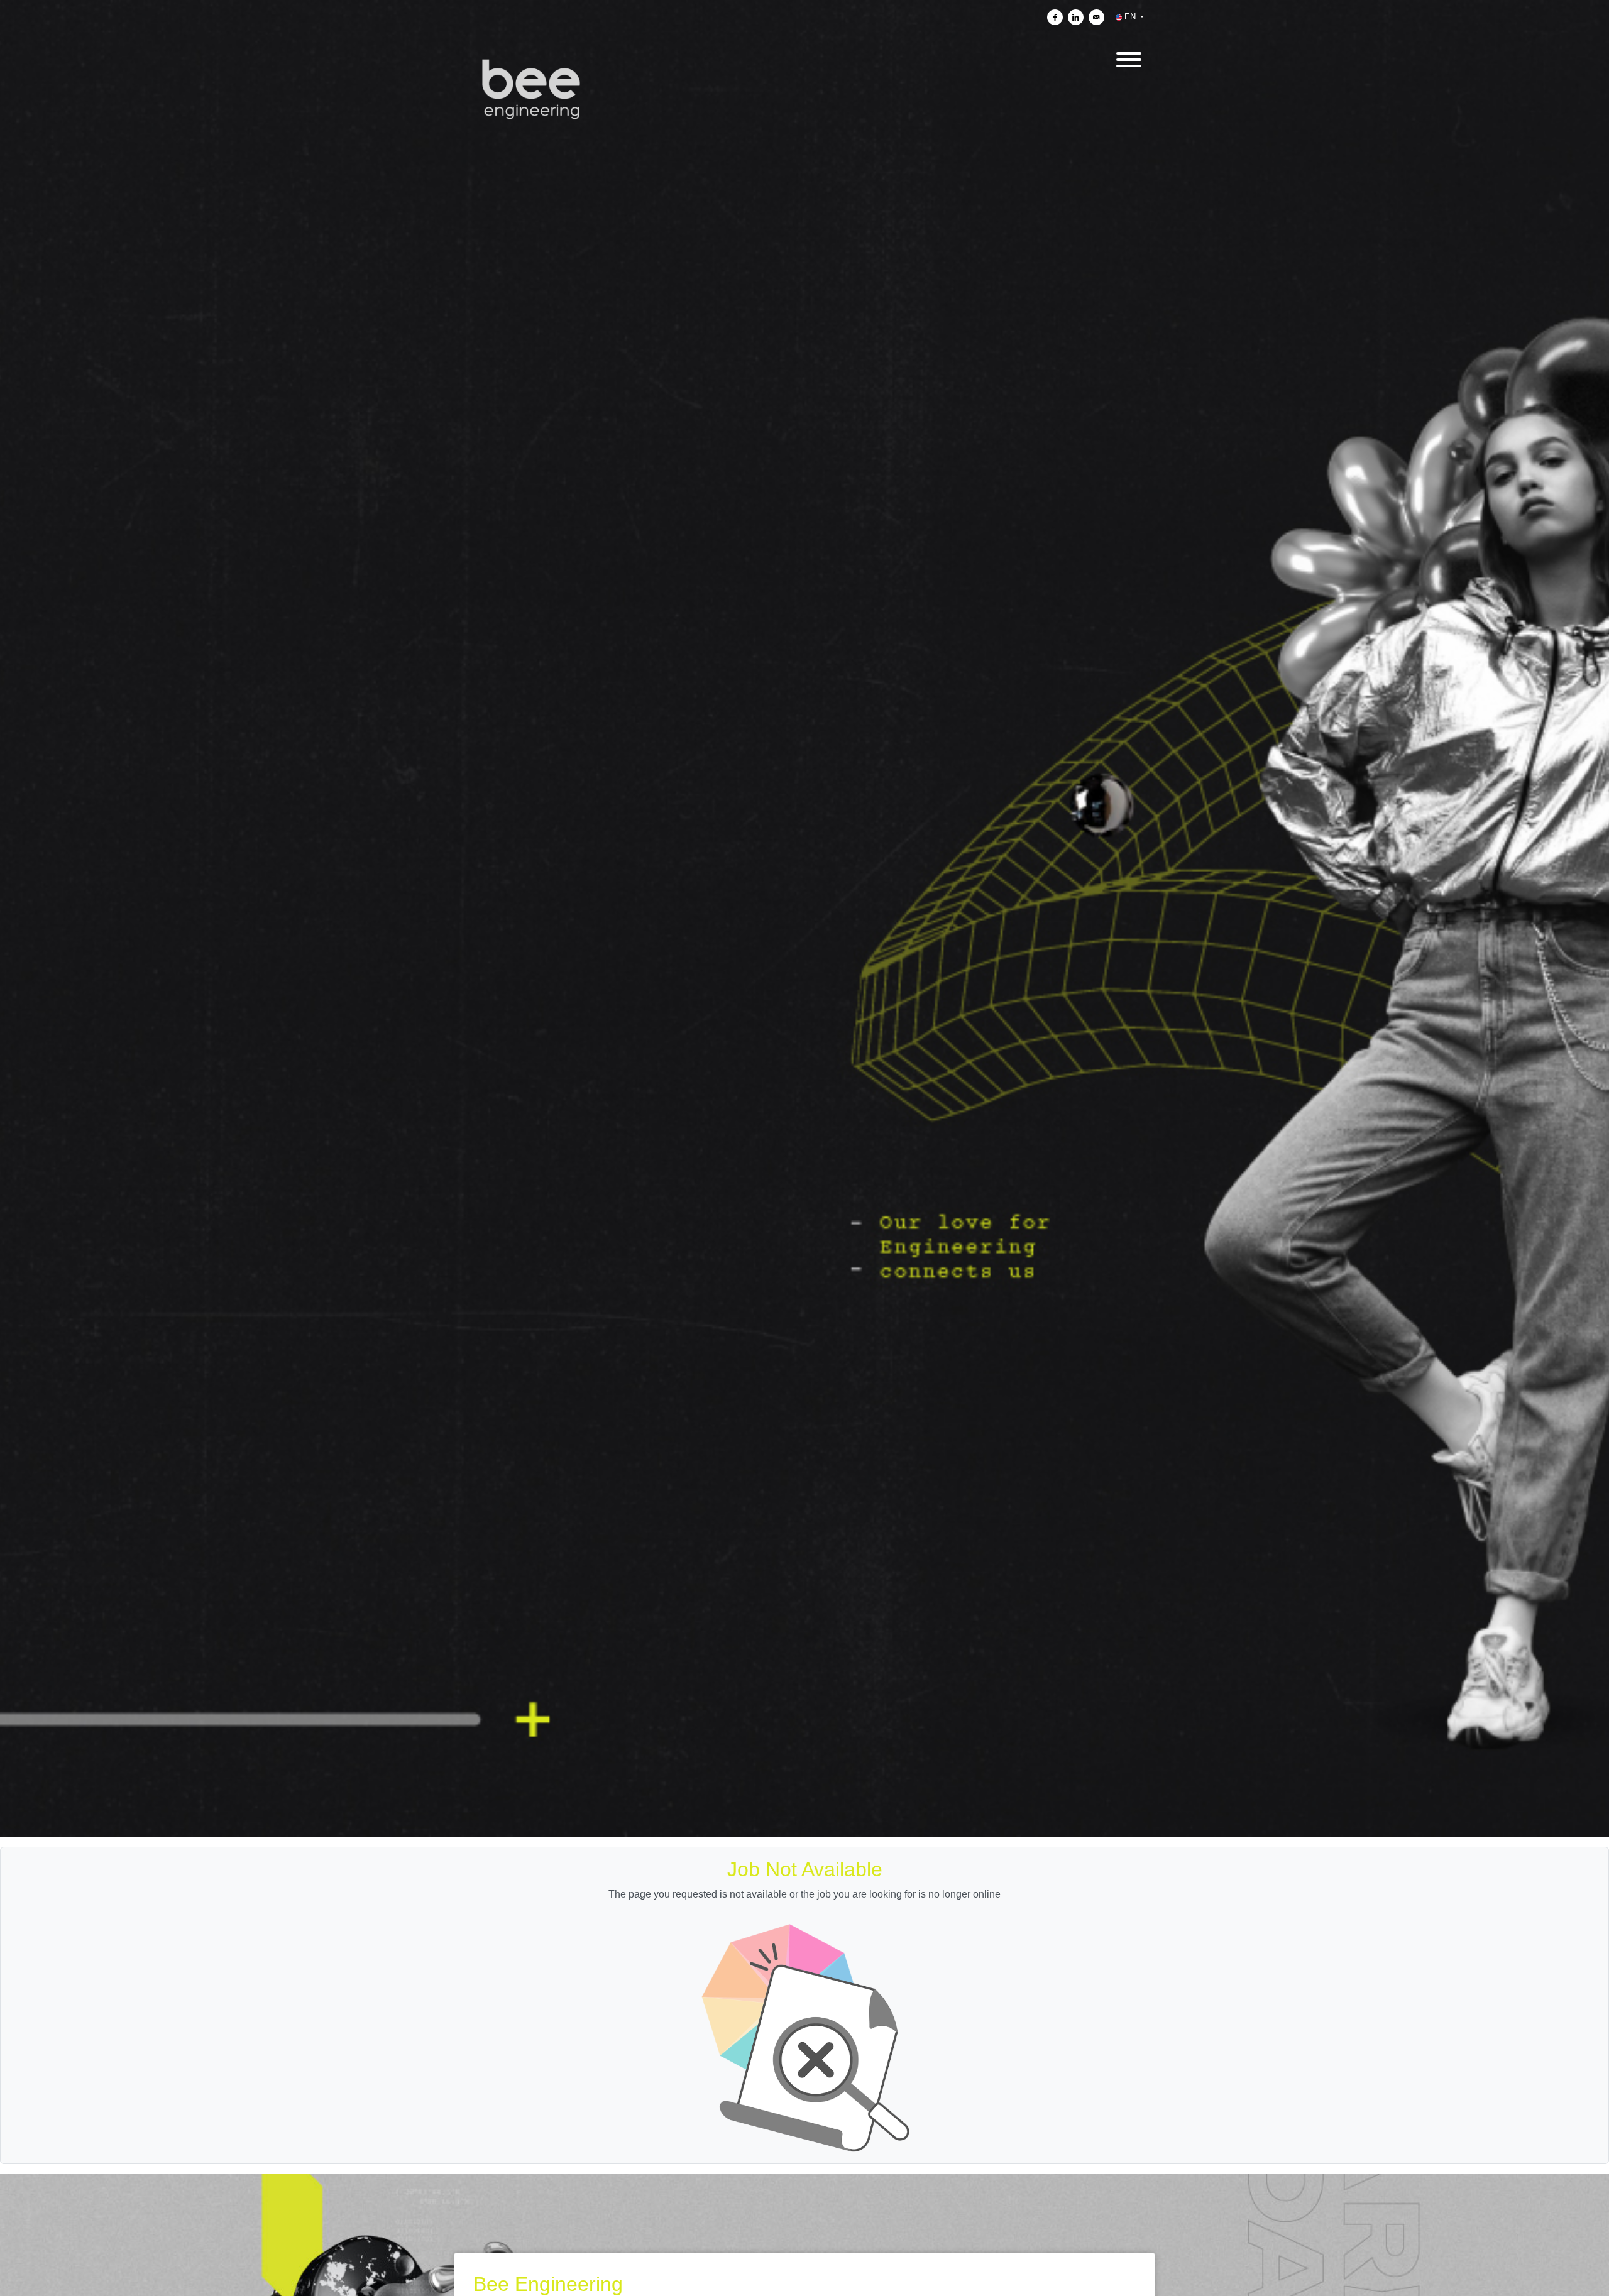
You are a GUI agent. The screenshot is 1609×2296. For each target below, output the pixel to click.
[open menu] (1128, 58)
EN (1130, 17)
